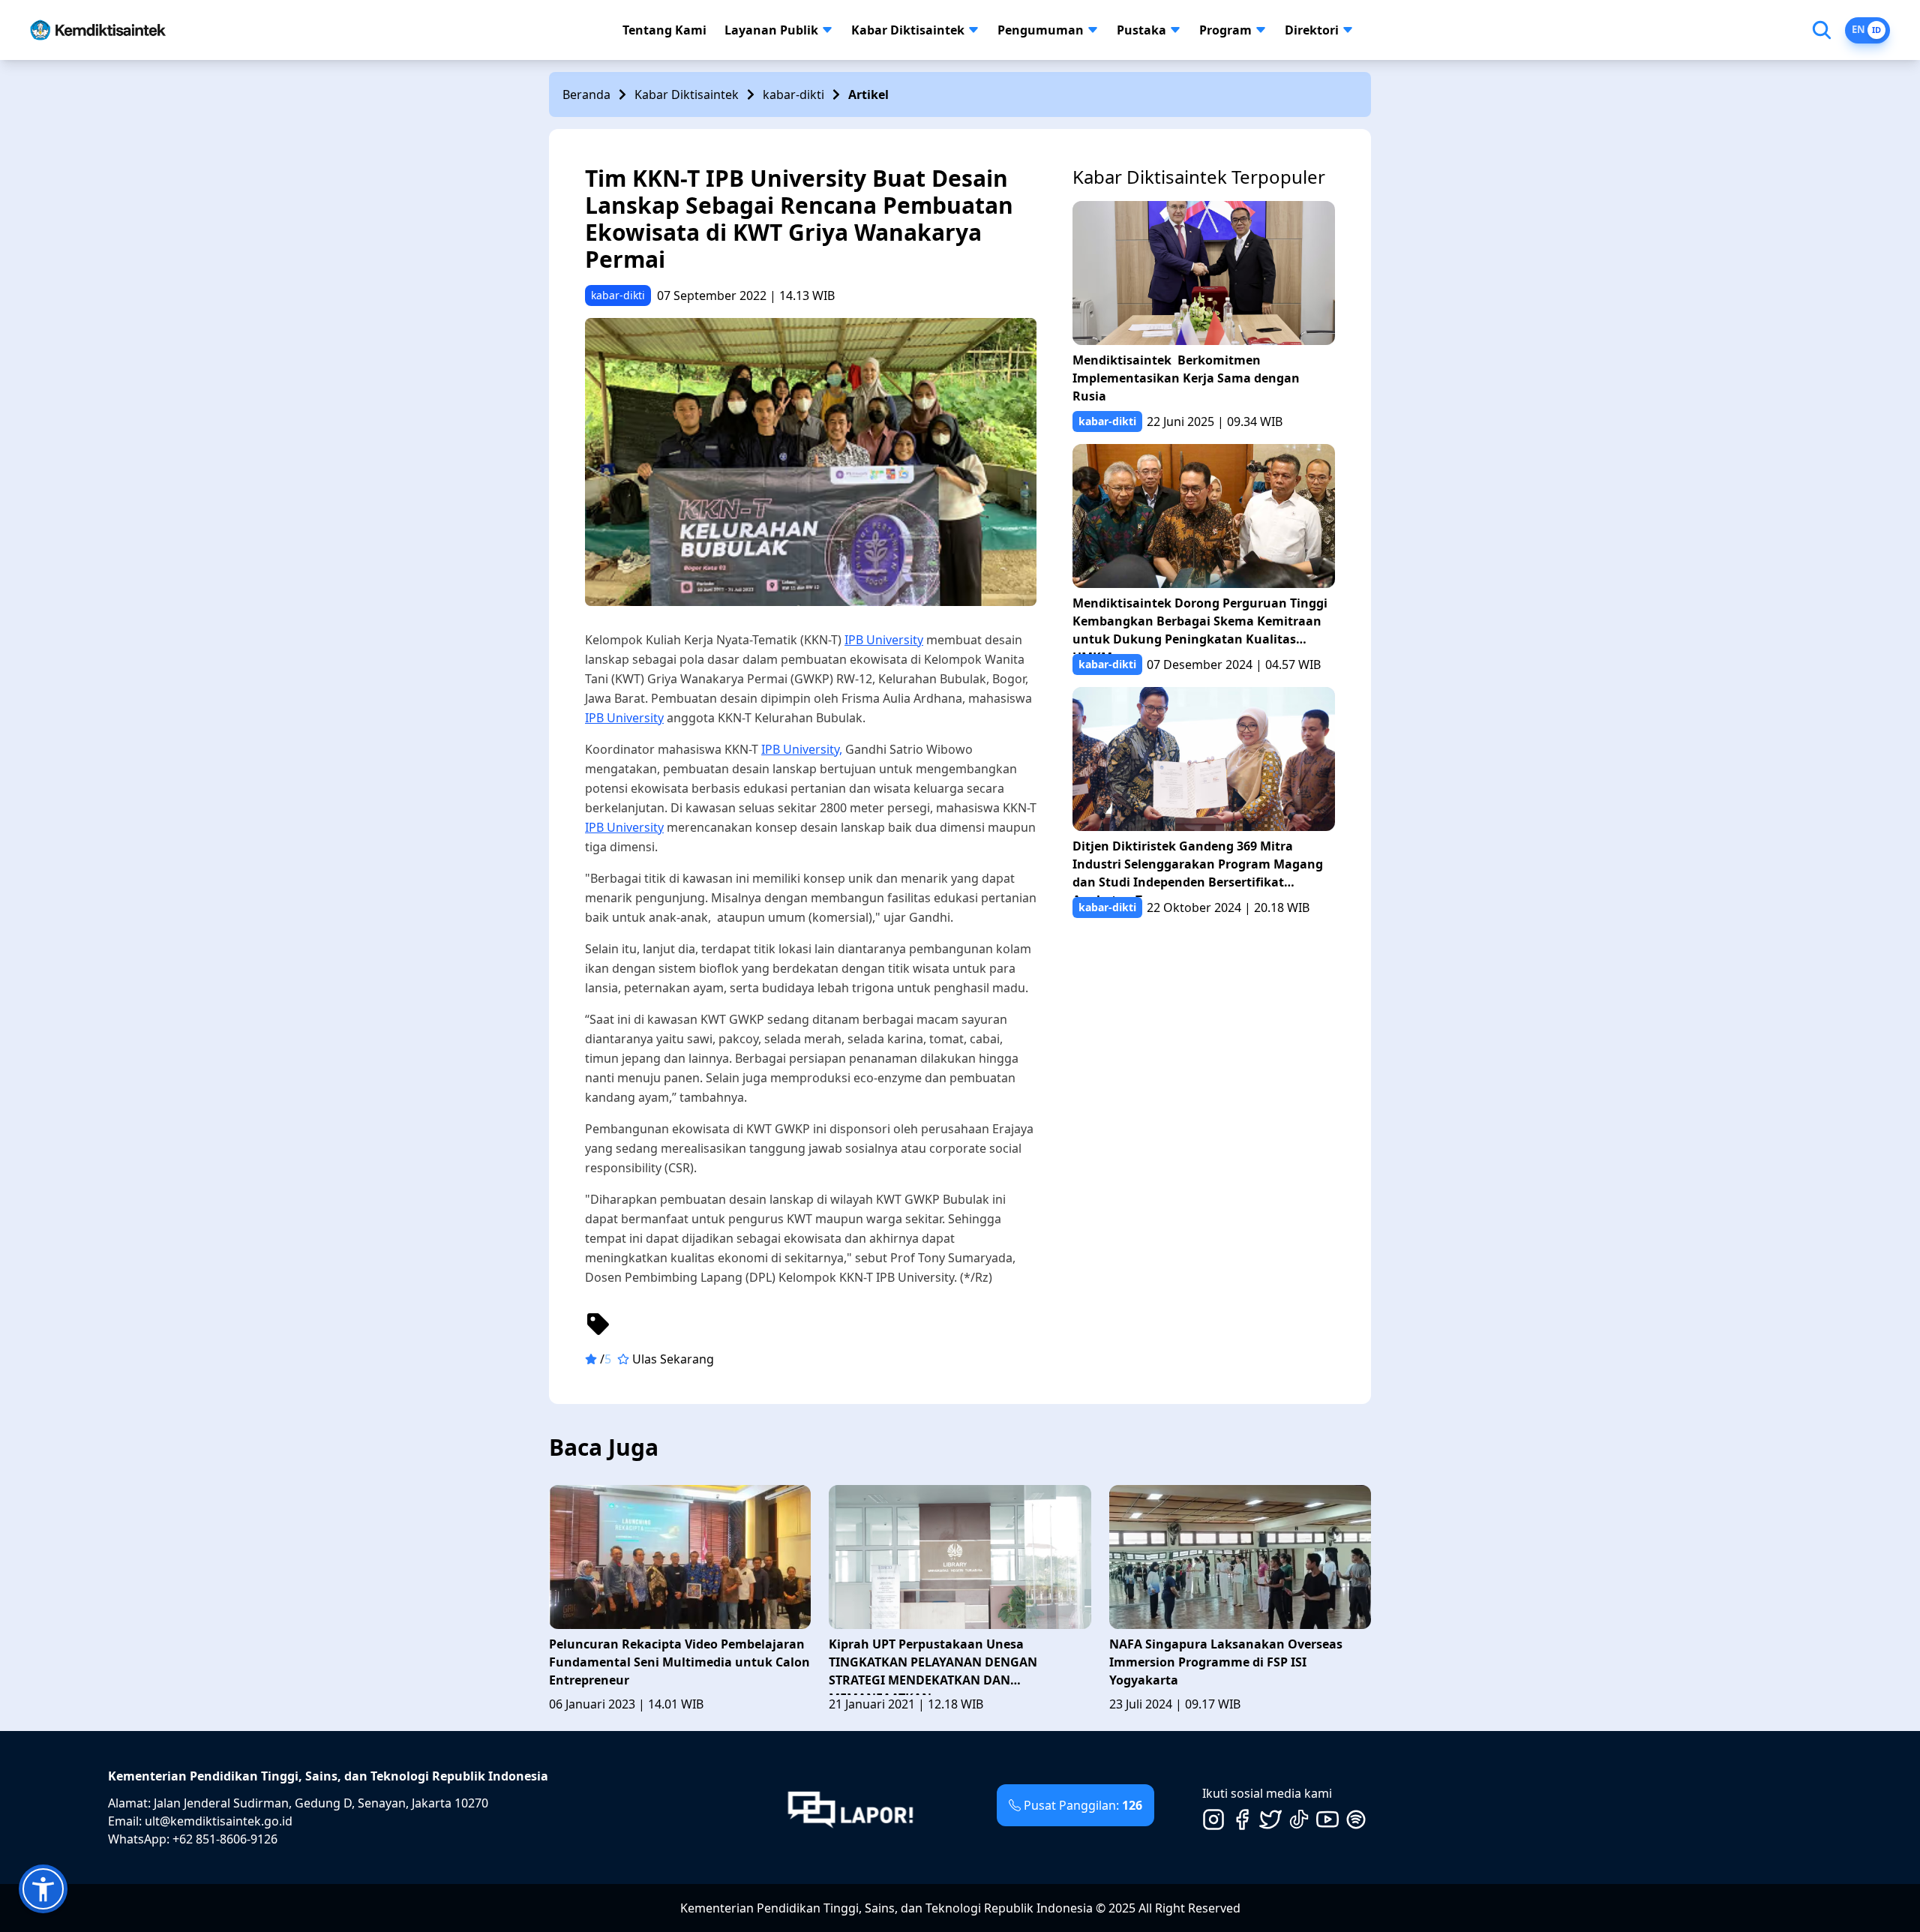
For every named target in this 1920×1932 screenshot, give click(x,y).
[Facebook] (1242, 1819)
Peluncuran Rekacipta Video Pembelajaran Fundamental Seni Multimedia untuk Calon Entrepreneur (679, 1662)
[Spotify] (1356, 1819)
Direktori (1312, 30)
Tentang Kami (664, 30)
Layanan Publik (771, 30)
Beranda (586, 94)
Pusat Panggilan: (1083, 1805)
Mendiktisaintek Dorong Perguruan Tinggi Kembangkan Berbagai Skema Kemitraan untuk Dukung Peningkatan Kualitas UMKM (1200, 624)
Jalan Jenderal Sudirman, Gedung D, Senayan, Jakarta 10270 (321, 1803)
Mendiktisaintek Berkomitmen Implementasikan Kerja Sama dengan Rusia (1186, 378)
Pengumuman (1041, 30)
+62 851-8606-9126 (225, 1839)
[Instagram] (1213, 1819)
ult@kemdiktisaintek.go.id (219, 1821)
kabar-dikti (793, 94)
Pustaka (1141, 30)
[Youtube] (1327, 1819)
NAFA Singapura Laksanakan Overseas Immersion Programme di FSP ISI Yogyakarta (1226, 1662)
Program (1225, 30)
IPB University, (802, 749)
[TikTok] (1299, 1819)
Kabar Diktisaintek (908, 30)
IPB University (884, 640)
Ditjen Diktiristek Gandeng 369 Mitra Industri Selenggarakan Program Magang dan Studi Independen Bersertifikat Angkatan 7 (1198, 867)
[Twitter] (1270, 1819)
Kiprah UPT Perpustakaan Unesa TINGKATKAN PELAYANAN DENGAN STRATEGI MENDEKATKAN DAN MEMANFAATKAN (933, 1665)
